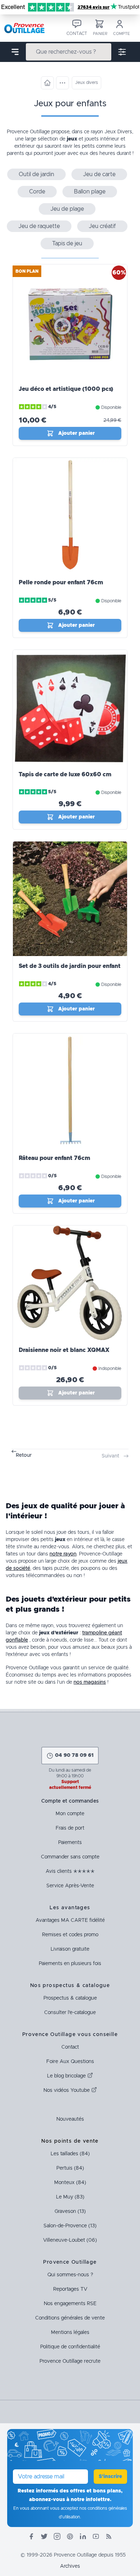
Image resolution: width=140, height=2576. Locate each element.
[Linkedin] (83, 2536)
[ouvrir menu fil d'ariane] (62, 83)
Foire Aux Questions (70, 2062)
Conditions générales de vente (70, 2318)
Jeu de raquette (39, 226)
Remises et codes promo (70, 1935)
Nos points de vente (70, 2141)
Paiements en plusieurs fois (70, 1964)
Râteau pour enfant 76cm (54, 1158)
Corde (37, 192)
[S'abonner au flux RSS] (109, 2536)
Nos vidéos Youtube (67, 2090)
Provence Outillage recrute (70, 2361)
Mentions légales (70, 2332)
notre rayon (63, 1554)
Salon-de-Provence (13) (70, 2226)
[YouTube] (96, 2536)
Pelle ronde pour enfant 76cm (61, 582)
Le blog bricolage (67, 2076)
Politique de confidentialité (70, 2347)
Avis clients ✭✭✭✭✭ (70, 1871)
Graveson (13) (70, 2211)
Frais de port (70, 1828)
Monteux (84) (70, 2183)
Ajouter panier (76, 433)
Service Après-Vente (70, 1886)
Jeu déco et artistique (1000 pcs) (66, 389)
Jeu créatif (102, 226)
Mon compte (70, 1814)
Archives (70, 2566)
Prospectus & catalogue (70, 1998)
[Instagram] (57, 2536)
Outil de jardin (36, 174)
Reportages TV (70, 2289)
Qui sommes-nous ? (70, 2275)
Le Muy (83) (70, 2197)
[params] (122, 52)
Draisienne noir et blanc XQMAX (64, 1350)
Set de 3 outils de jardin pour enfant (70, 966)
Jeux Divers (118, 132)
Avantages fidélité (70, 1920)
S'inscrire (110, 2477)
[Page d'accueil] (47, 83)
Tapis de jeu (67, 244)
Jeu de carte (99, 174)
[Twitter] (44, 2536)
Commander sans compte (70, 1857)
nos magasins (90, 1682)
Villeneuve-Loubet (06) (70, 2240)
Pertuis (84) (70, 2168)
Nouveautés (70, 2119)
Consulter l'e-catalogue (70, 2013)
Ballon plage (90, 192)
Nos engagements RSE (70, 2304)
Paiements (70, 1843)
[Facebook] (31, 2536)
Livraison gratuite (70, 1949)
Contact (70, 2047)
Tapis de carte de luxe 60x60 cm (65, 774)
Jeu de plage (67, 209)
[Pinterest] (70, 2536)
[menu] (15, 52)
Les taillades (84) (70, 2154)
